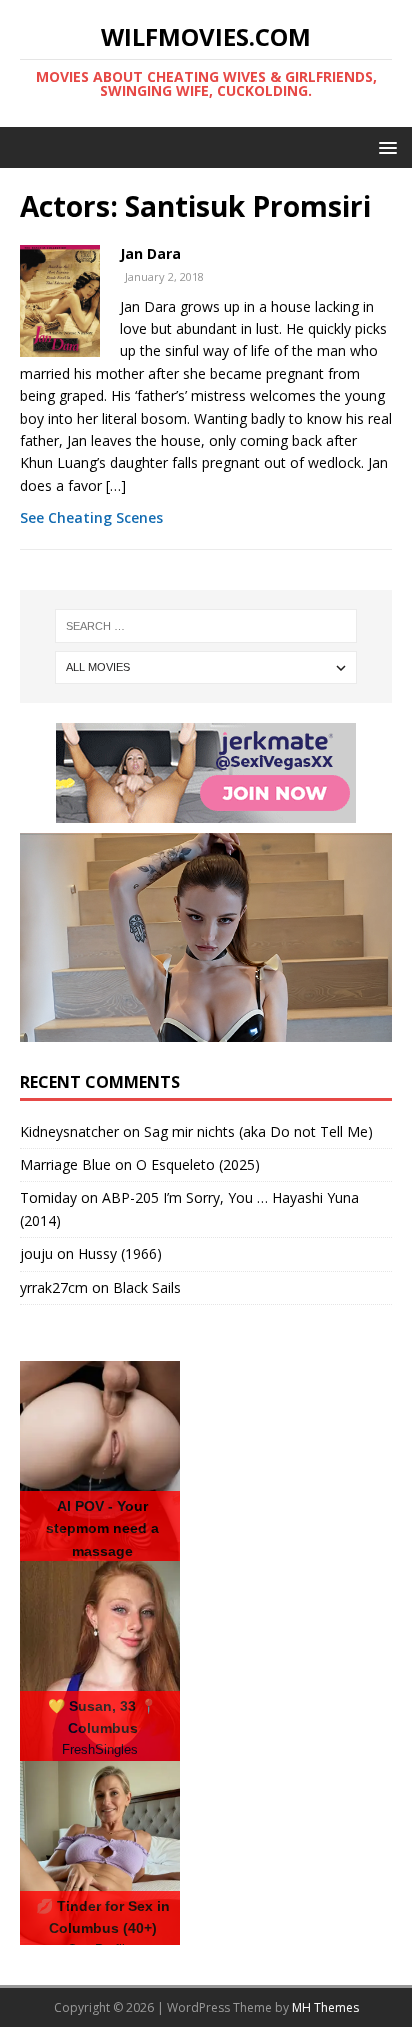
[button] (384, 146)
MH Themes (325, 2007)
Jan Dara (150, 253)
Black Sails (147, 1287)
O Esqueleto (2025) (198, 1164)
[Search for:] (206, 626)
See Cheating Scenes (91, 517)
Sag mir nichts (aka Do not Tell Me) (258, 1131)
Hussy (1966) (120, 1253)
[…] (116, 485)
